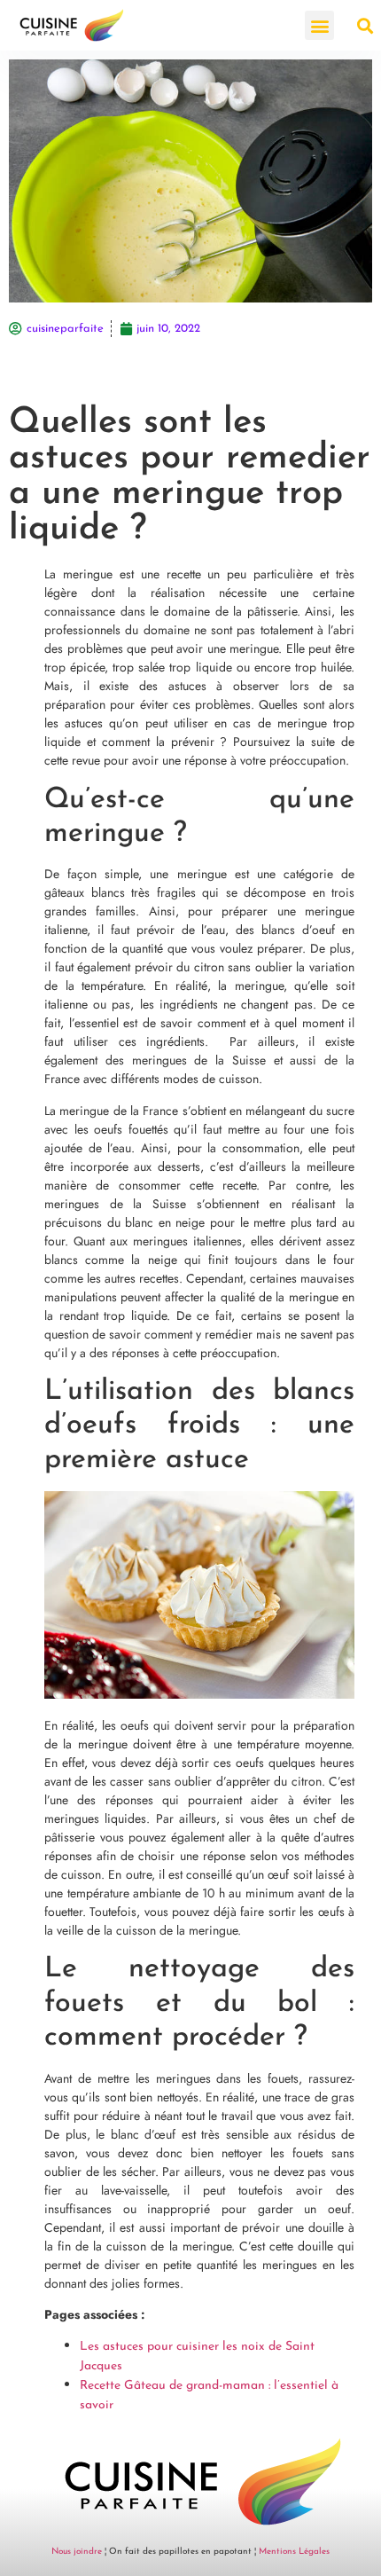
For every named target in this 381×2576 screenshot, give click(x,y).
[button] (319, 25)
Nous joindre (77, 2552)
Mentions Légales (294, 2552)
